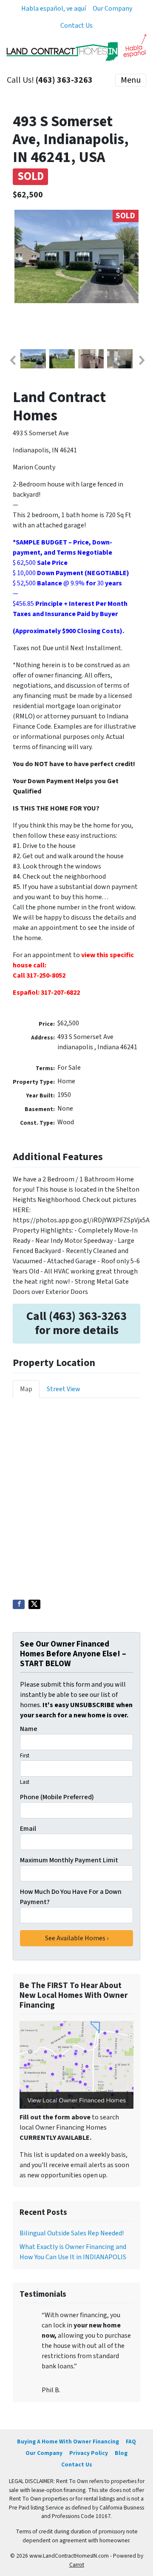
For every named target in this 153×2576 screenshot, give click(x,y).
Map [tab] (26, 1389)
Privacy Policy (89, 2453)
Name (29, 1729)
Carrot (77, 2565)
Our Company (112, 9)
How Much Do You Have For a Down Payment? (71, 1897)
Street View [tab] (64, 1389)
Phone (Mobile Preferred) (57, 1797)
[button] (12, 360)
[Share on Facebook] (19, 1604)
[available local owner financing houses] (76, 2065)
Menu (131, 80)
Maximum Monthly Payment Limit (69, 1860)
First (25, 1756)
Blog (121, 2453)
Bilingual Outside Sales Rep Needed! (72, 2233)
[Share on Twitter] (34, 1604)
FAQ (131, 2441)
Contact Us (76, 26)
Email (28, 1829)
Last (25, 1782)
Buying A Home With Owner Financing (68, 2441)
